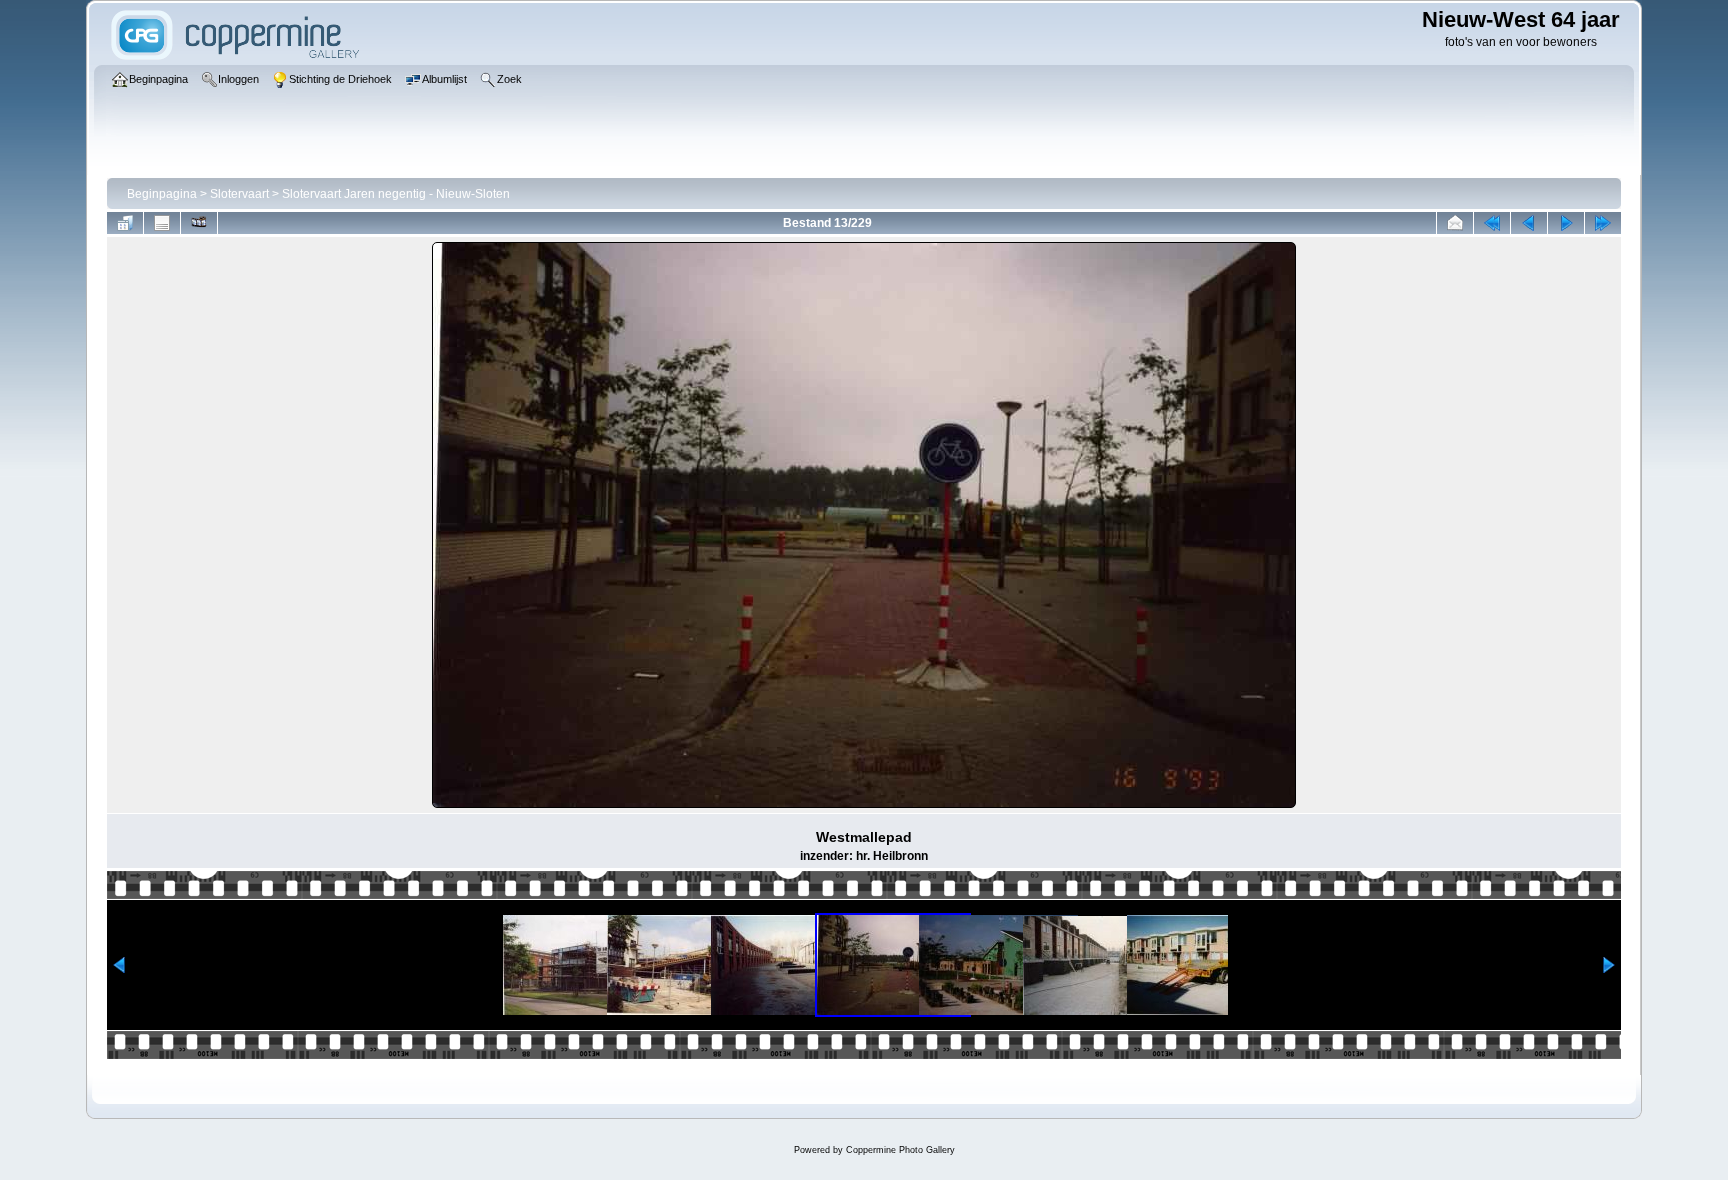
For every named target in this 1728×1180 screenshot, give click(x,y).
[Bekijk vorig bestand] (1529, 223)
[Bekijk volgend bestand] (1566, 223)
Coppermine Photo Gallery (900, 1150)
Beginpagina (162, 194)
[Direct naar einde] (1603, 223)
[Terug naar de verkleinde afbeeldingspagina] (125, 223)
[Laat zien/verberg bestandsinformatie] (162, 223)
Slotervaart (239, 194)
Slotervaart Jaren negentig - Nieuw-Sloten (396, 194)
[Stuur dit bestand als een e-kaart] (1455, 223)
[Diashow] (199, 223)
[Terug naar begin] (1492, 223)
